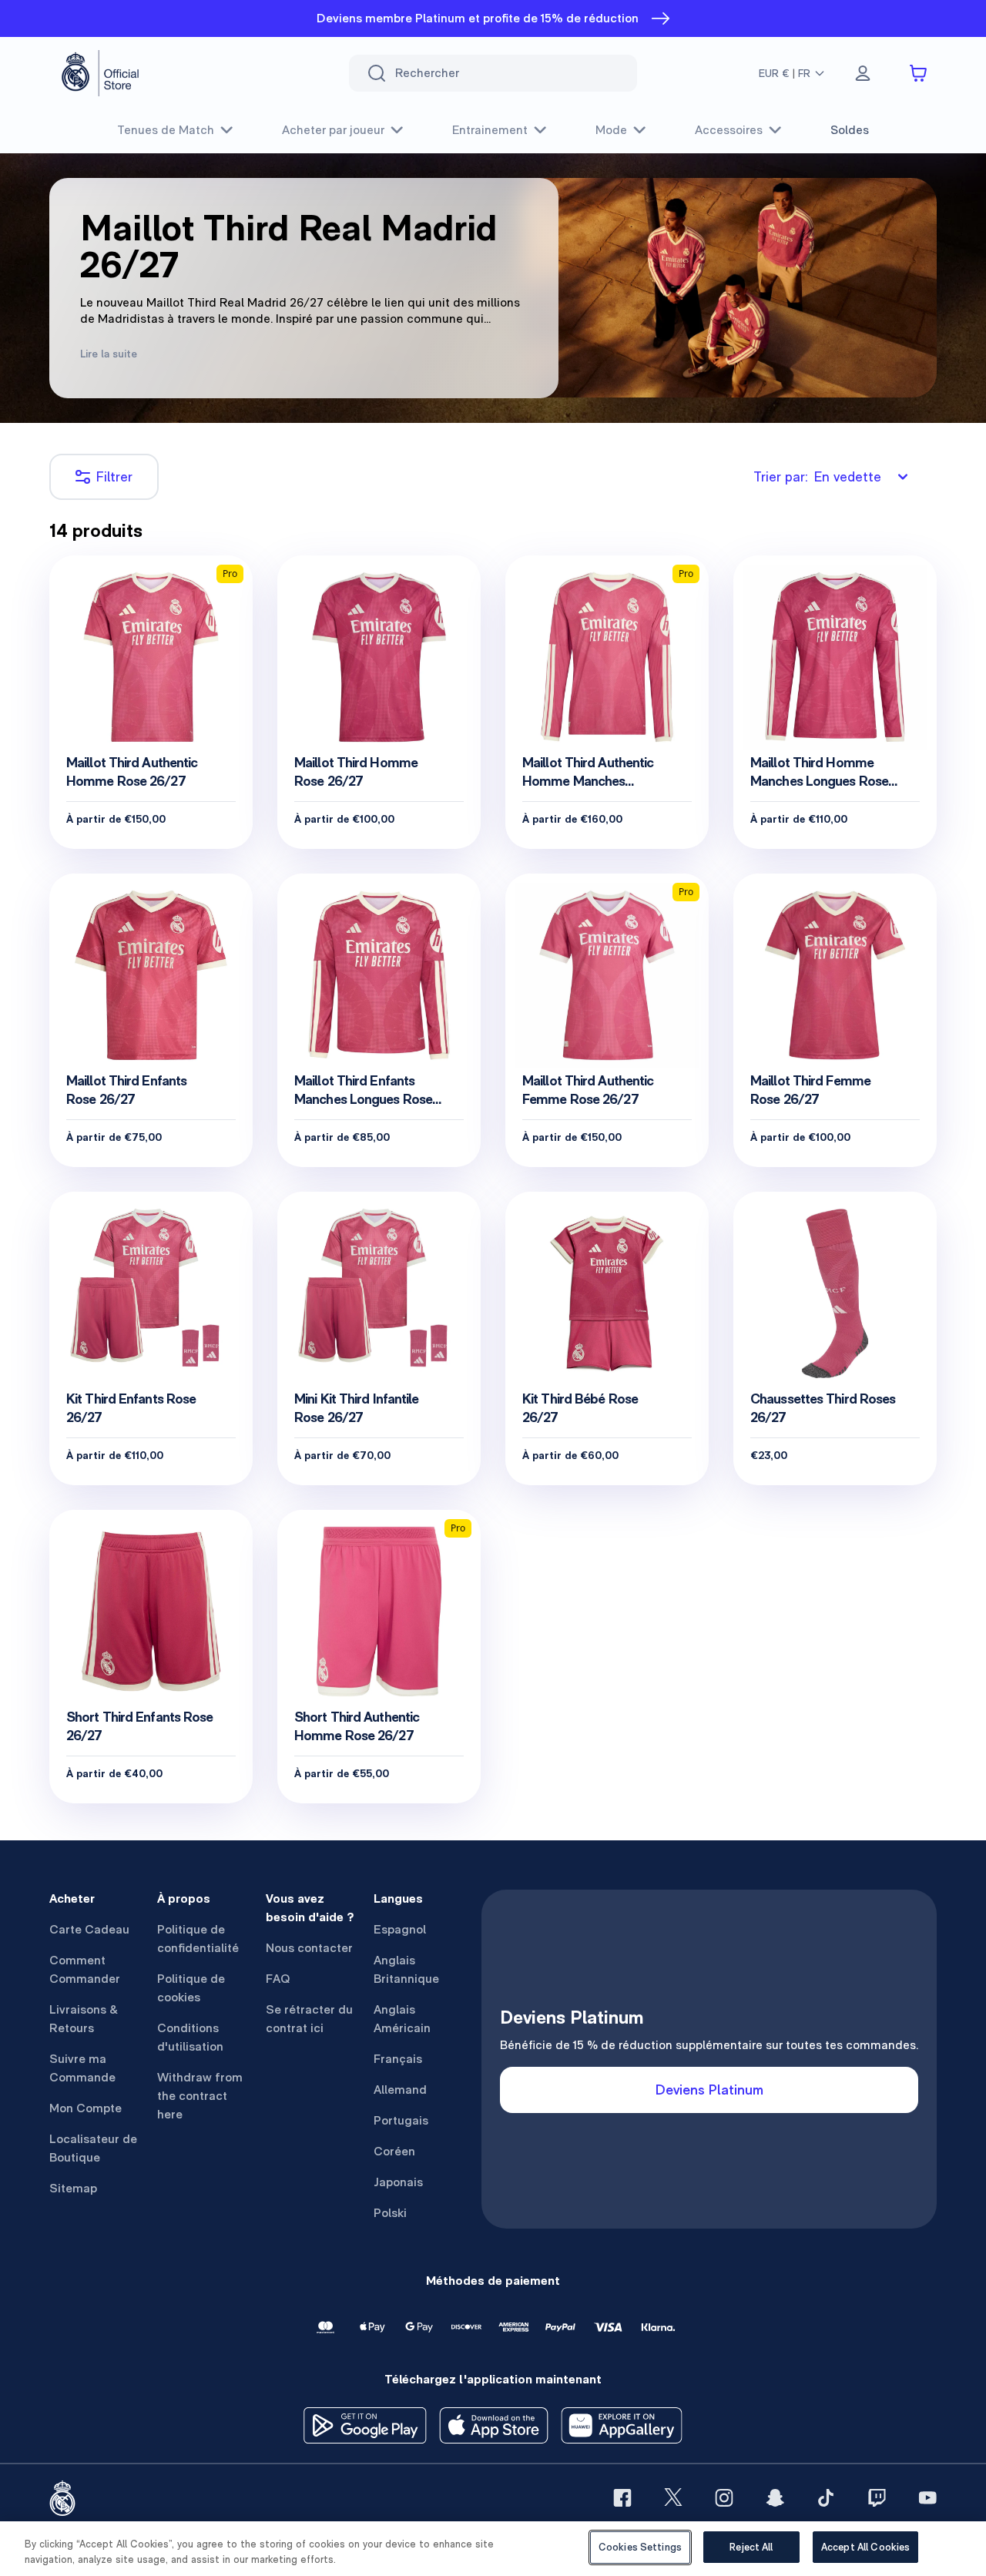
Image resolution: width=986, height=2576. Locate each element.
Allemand (400, 2090)
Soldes (850, 130)
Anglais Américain (402, 2019)
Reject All (751, 2547)
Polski (390, 2213)
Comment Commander (85, 1969)
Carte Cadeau (89, 1929)
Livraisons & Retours (84, 2019)
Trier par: (817, 476)
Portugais (401, 2120)
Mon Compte (86, 2108)
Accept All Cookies (865, 2547)
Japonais (398, 2182)
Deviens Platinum (709, 2090)
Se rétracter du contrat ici (309, 2019)
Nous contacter (309, 1948)
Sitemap (73, 2188)
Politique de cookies (191, 1988)
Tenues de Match (166, 130)
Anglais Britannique (406, 1969)
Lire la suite (109, 354)
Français (398, 2059)
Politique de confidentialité (198, 1939)
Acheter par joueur (333, 130)
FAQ (278, 1979)
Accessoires (729, 130)
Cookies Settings (640, 2547)
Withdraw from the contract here (200, 2096)
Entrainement (490, 130)
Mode (611, 130)
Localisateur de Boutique (93, 2148)
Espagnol (400, 1929)
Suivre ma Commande (82, 2068)
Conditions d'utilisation (190, 2037)
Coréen (394, 2151)
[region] (493, 2549)
